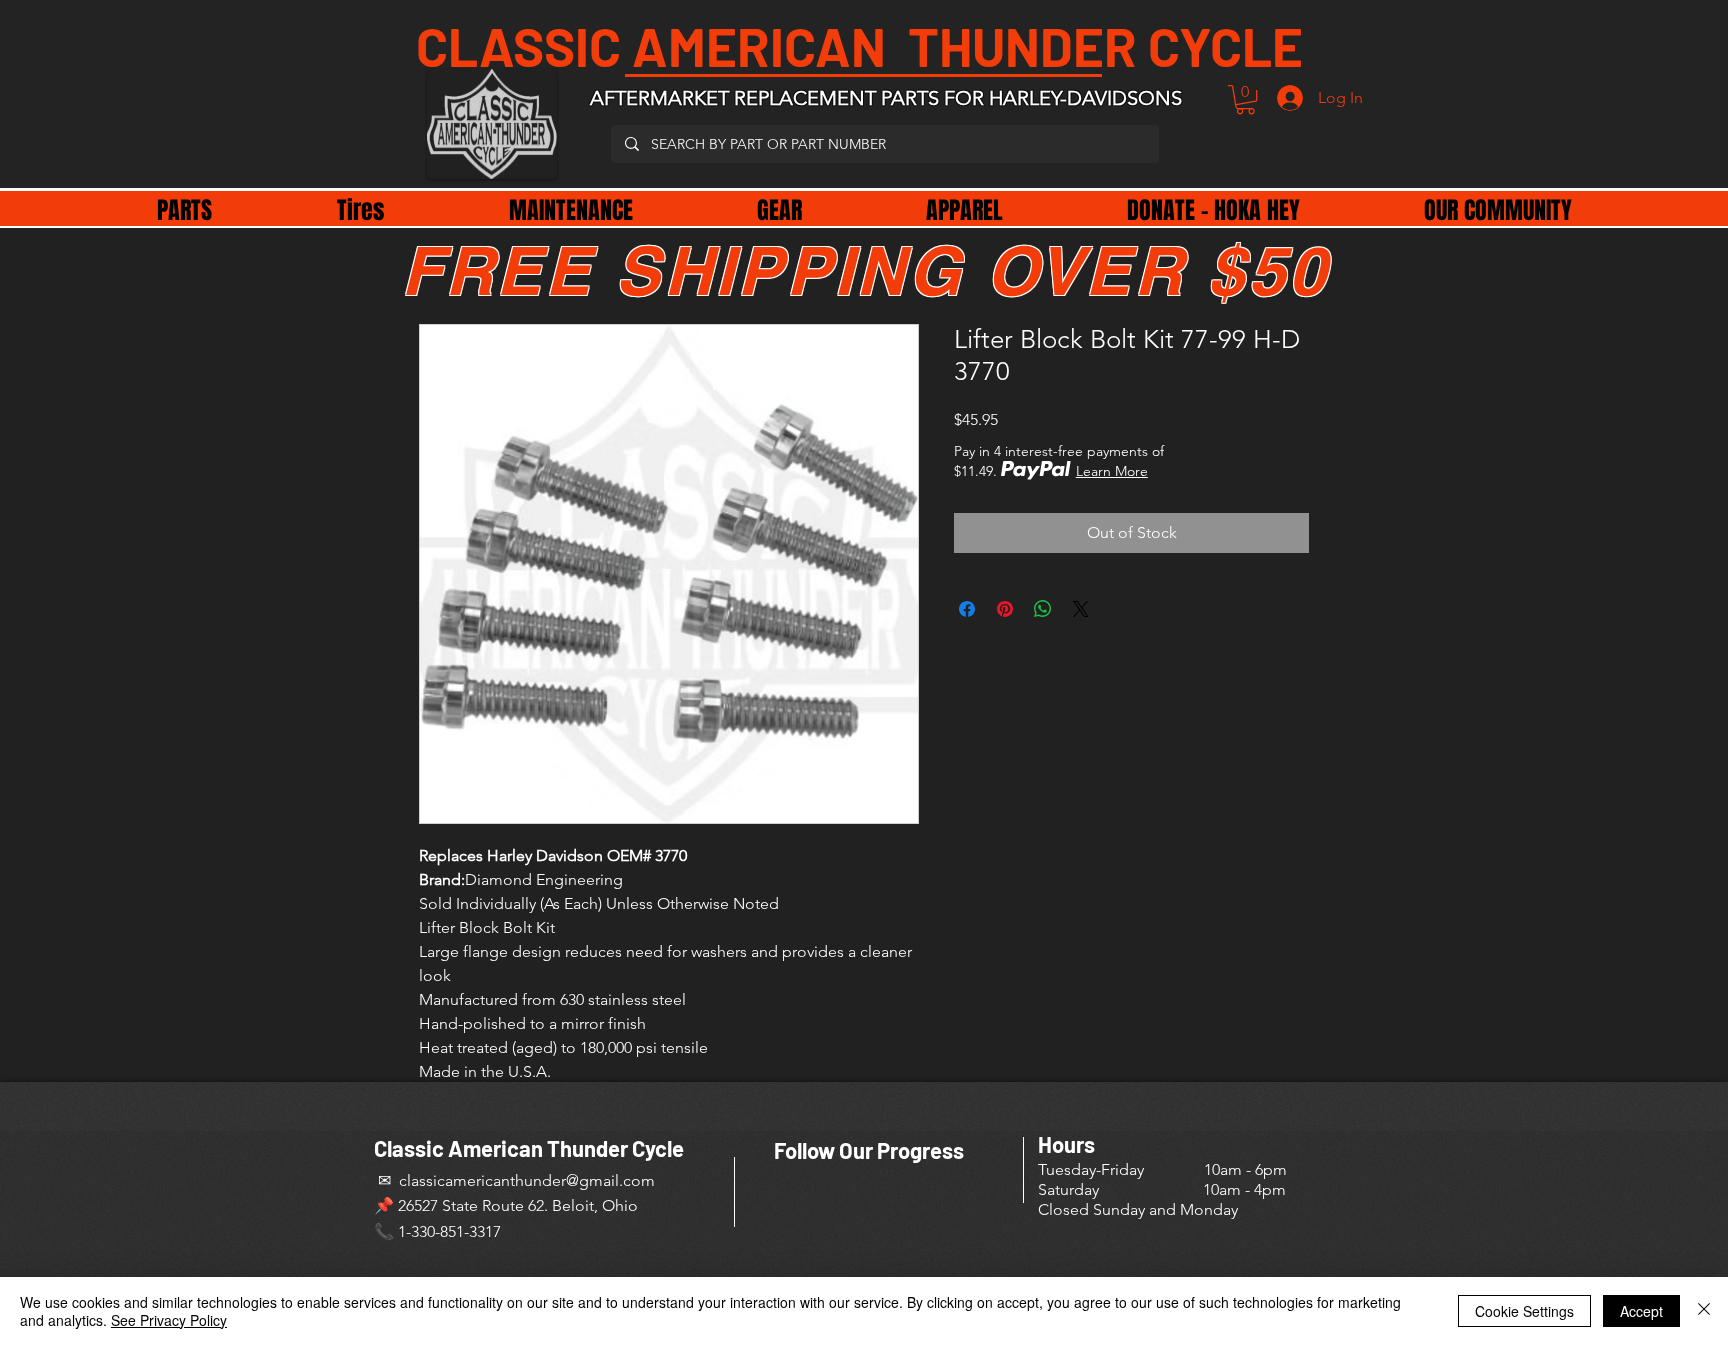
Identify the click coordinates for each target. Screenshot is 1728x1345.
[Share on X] (1081, 609)
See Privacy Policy (169, 1320)
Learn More (1112, 471)
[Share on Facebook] (967, 609)
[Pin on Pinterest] (1005, 609)
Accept (1641, 1311)
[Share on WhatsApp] (1043, 609)
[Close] (1704, 1311)
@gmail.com (610, 1180)
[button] (1245, 99)
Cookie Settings (1524, 1311)
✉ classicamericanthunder (470, 1180)
